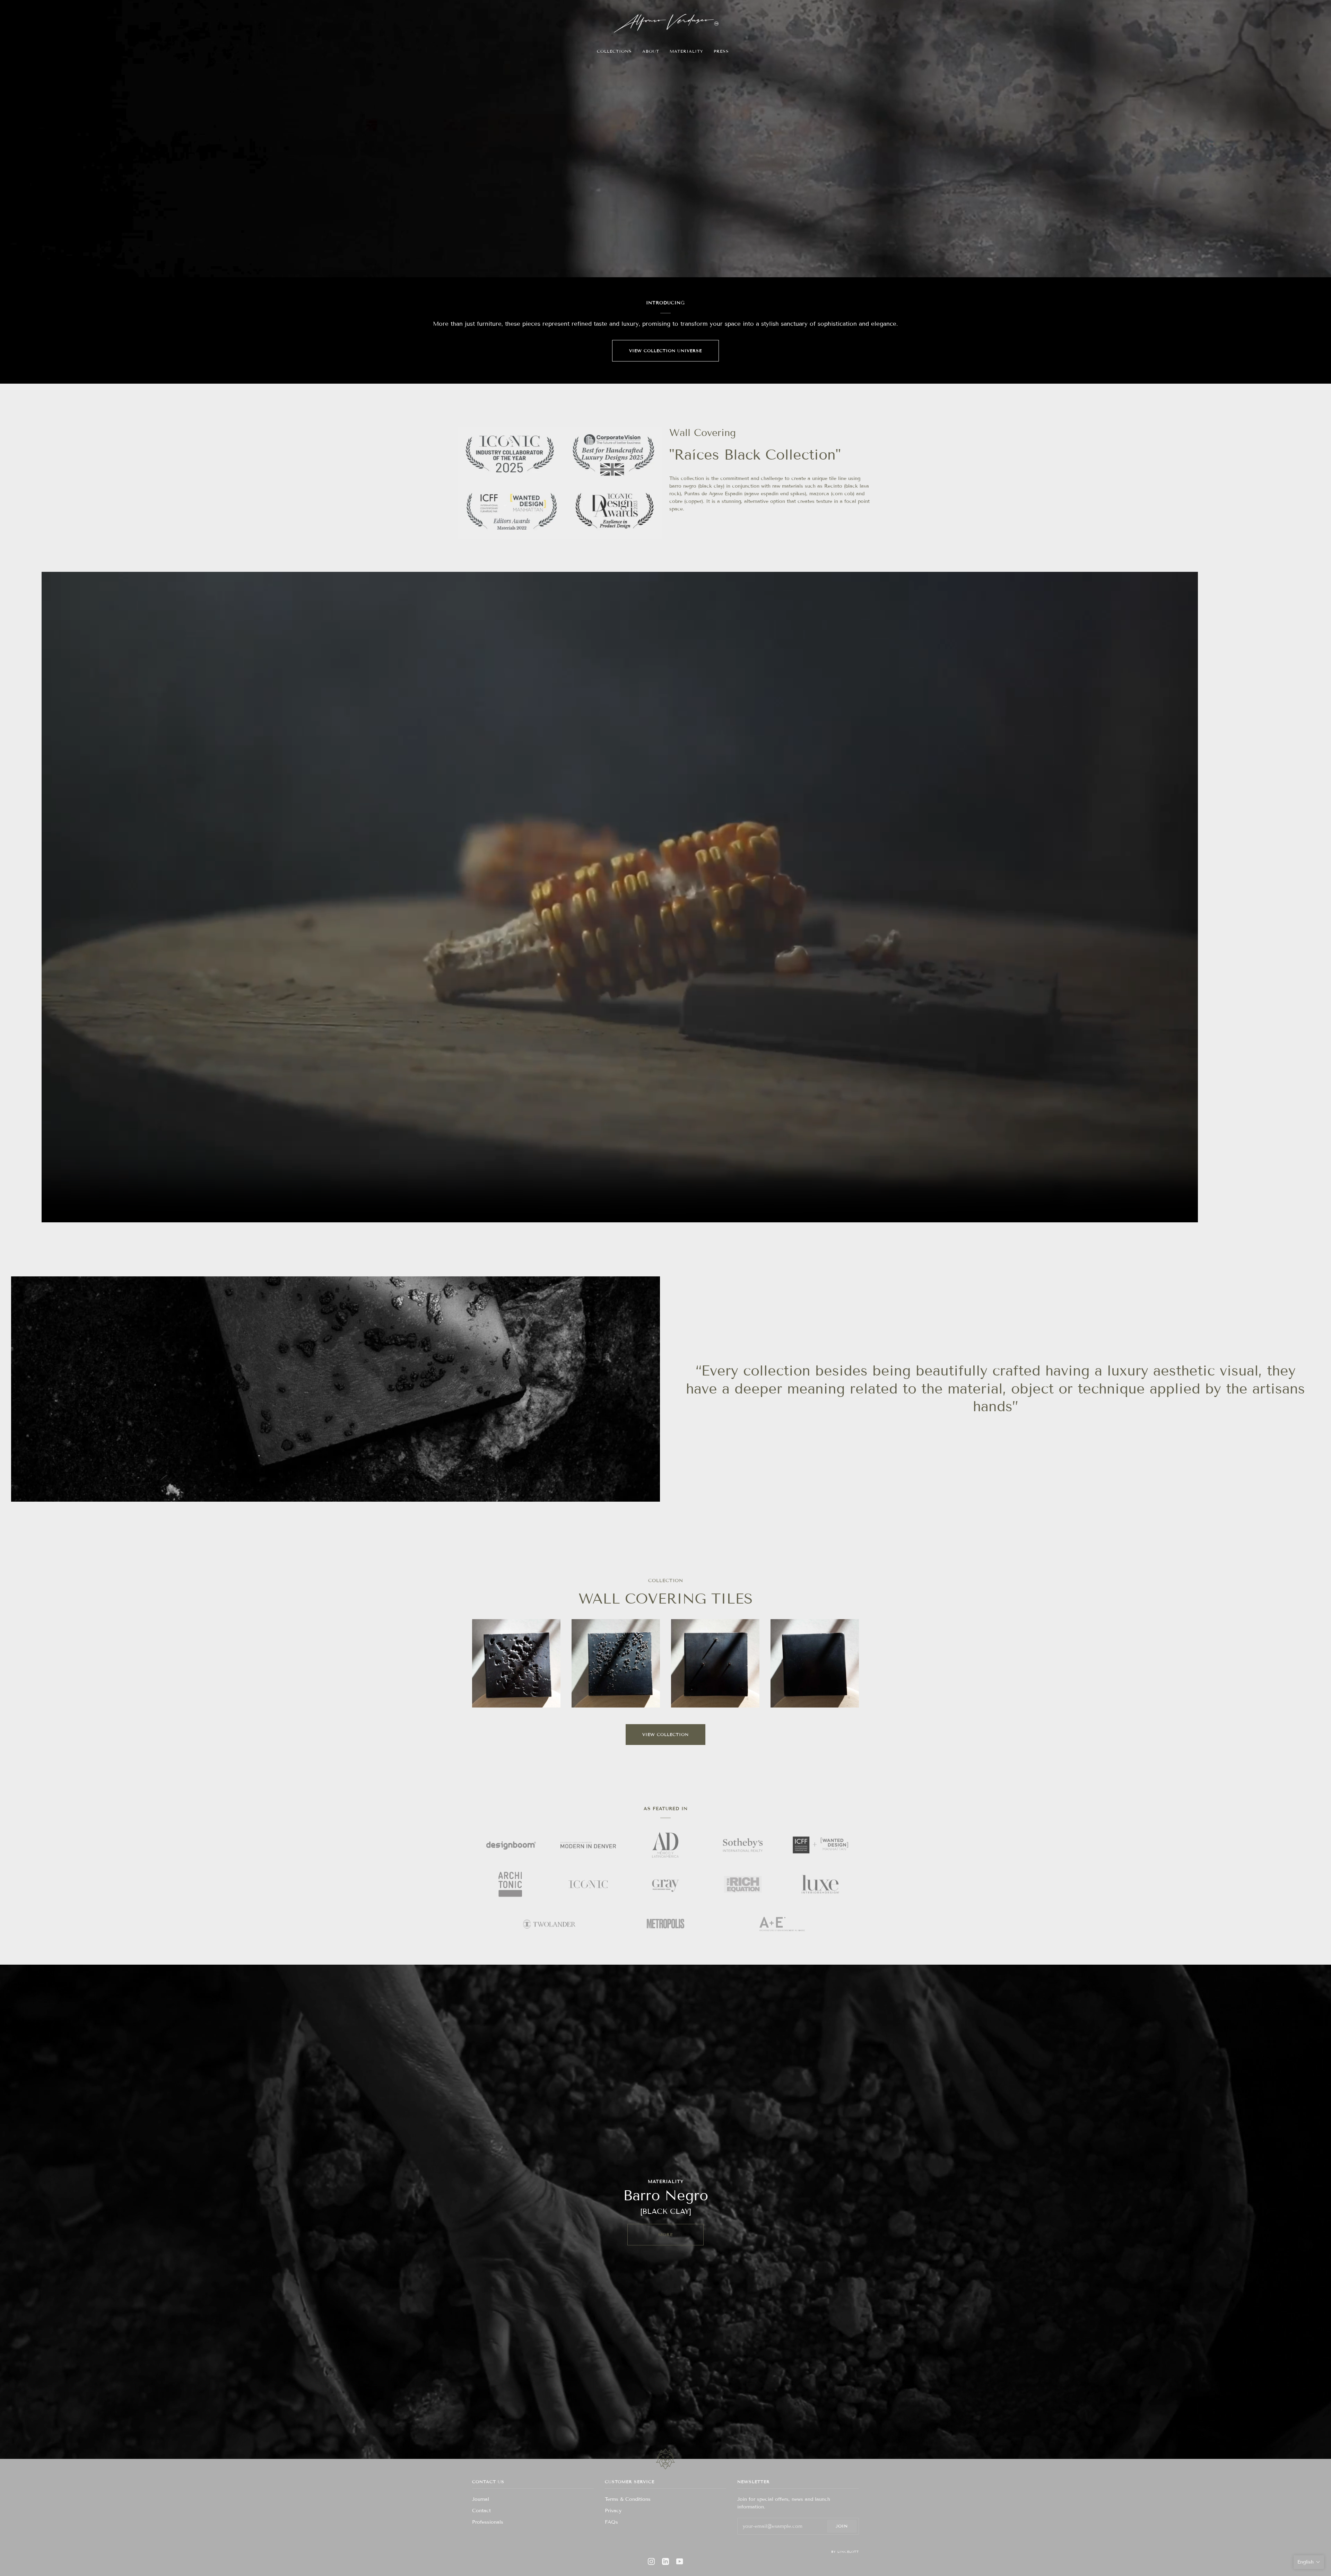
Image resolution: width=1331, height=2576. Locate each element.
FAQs (611, 2522)
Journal (481, 2499)
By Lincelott (845, 2552)
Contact (481, 2511)
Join (842, 2526)
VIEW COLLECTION (665, 1734)
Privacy (613, 2511)
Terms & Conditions (628, 2499)
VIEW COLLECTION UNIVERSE (665, 351)
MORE (665, 2234)
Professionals (488, 2522)
